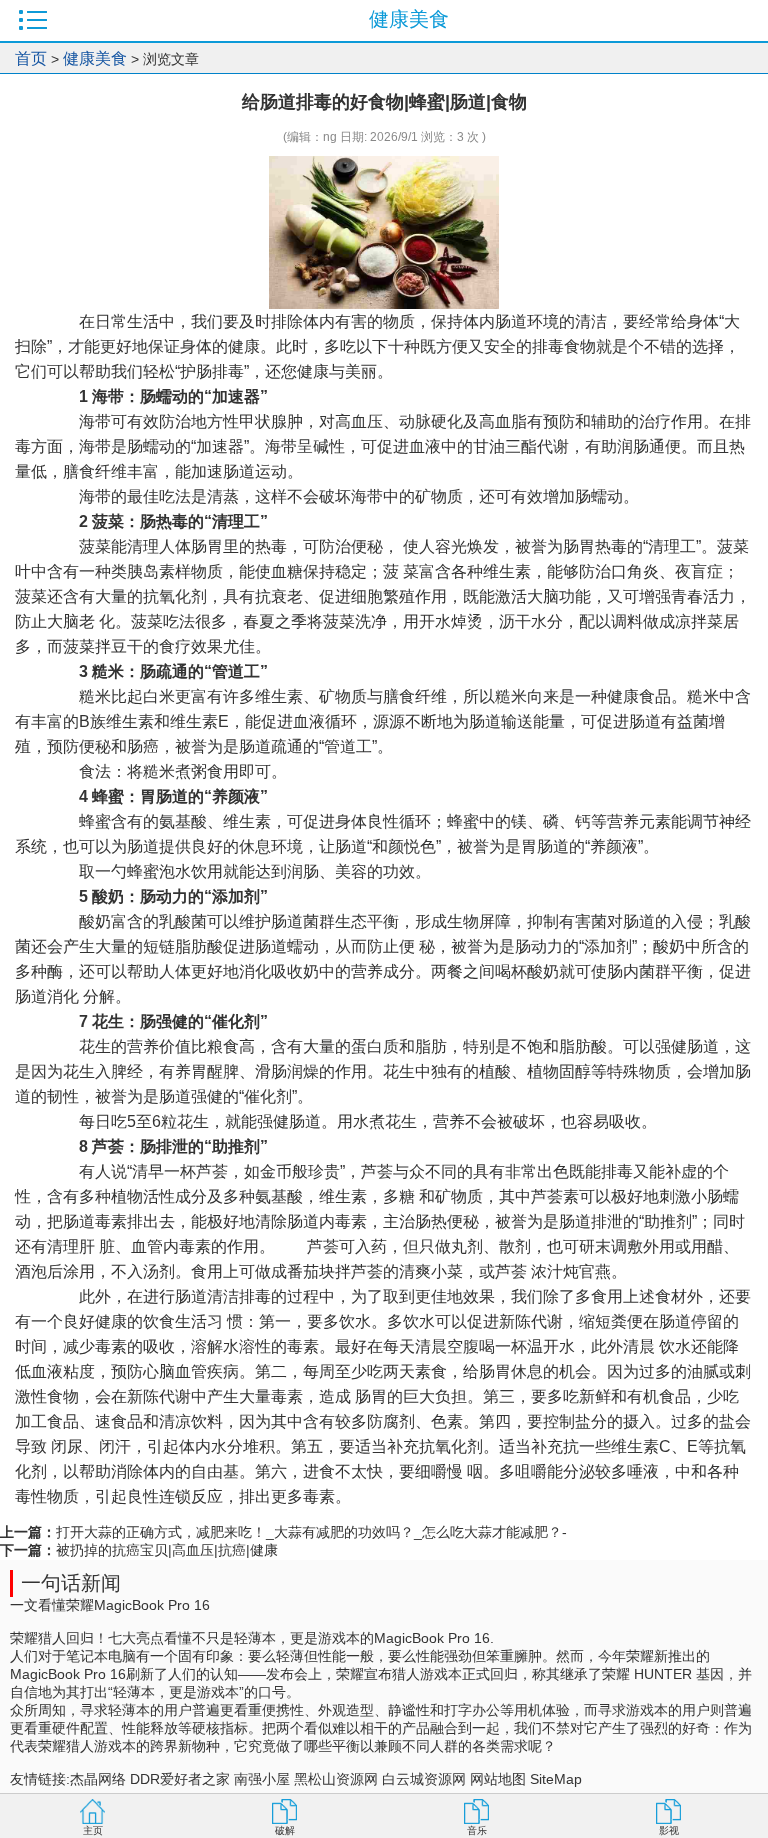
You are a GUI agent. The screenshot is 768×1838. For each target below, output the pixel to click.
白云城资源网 (424, 1779)
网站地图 (498, 1779)
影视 (669, 1830)
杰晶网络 (98, 1779)
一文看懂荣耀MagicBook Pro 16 (110, 1605)
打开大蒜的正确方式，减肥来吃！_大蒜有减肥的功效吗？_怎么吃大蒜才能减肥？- (311, 1532)
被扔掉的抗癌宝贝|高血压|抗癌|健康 (167, 1550)
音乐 (477, 1830)
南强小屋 (262, 1779)
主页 (93, 1830)
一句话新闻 (71, 1583)
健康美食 (95, 58)
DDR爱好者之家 (180, 1779)
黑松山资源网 (336, 1779)
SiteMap (556, 1779)
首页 (31, 58)
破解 (285, 1830)
